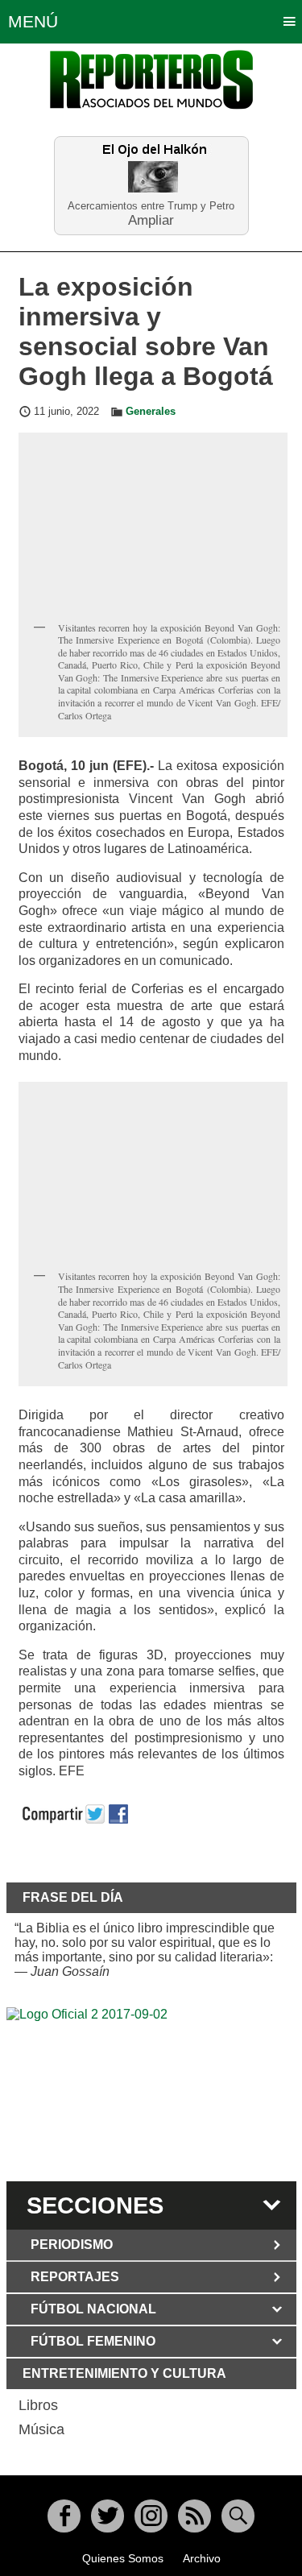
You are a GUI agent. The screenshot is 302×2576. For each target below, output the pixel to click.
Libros (38, 2405)
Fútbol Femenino (93, 2341)
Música (41, 2429)
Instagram (151, 2516)
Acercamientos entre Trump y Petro (151, 206)
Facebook (64, 2516)
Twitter (108, 2516)
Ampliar (151, 219)
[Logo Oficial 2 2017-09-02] (151, 2092)
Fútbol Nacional (93, 2309)
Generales (151, 412)
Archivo (202, 2558)
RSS (194, 2516)
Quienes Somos (123, 2558)
